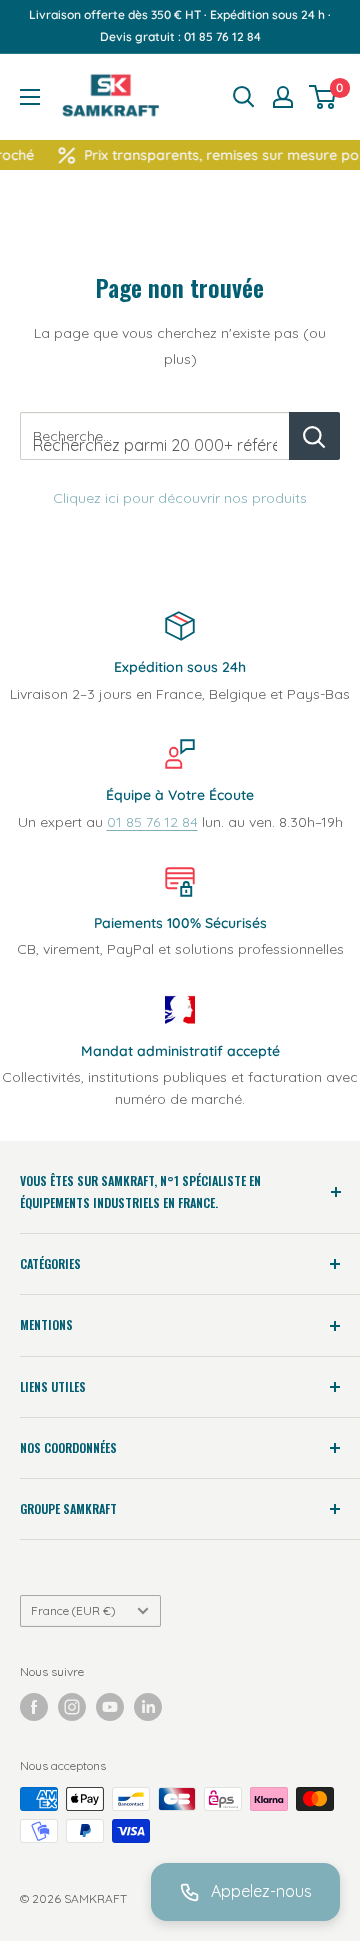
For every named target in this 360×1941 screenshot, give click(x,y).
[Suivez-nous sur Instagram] (72, 1707)
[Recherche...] (314, 436)
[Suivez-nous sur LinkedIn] (148, 1707)
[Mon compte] (283, 97)
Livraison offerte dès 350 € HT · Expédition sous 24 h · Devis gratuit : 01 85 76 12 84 (180, 25)
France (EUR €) (73, 1610)
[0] (323, 97)
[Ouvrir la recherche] (244, 97)
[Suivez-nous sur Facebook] (34, 1707)
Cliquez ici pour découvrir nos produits (180, 498)
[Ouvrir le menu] (30, 97)
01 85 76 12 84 (152, 822)
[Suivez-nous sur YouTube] (110, 1707)
